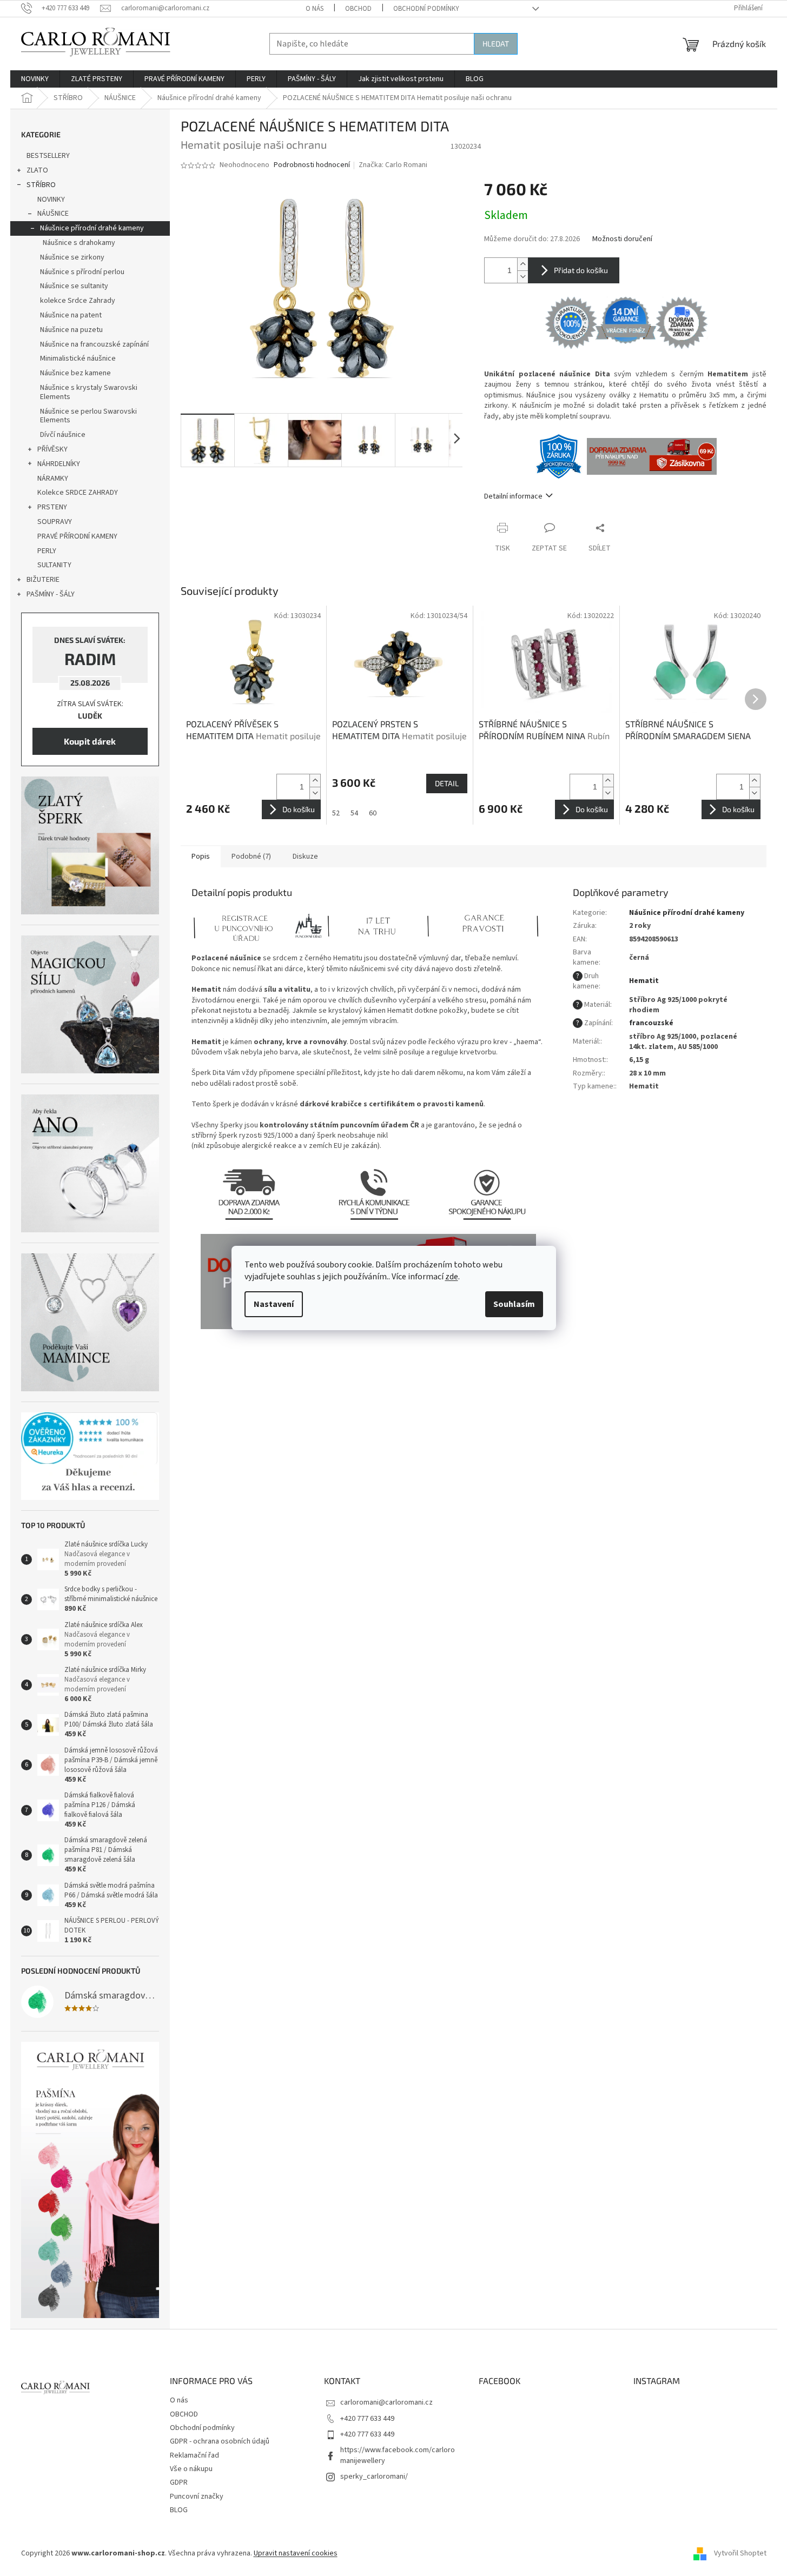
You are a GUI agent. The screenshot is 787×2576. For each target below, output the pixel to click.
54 (354, 813)
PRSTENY (52, 507)
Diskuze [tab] (305, 857)
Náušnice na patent (71, 315)
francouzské (651, 1023)
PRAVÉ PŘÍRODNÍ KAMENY (77, 536)
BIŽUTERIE (43, 580)
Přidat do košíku (581, 270)
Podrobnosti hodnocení (312, 165)
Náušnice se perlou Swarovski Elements (88, 416)
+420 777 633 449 (367, 2419)
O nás (315, 9)
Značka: (393, 165)
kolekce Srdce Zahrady (78, 301)
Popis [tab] (201, 857)
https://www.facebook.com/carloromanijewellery (398, 2455)
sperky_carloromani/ (374, 2477)
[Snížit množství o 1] (523, 277)
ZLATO (37, 170)
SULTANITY (54, 565)
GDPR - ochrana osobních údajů (220, 2441)
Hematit (644, 981)
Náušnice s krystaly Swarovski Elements (89, 392)
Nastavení (274, 1304)
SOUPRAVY (55, 522)
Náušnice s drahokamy (79, 243)
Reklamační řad (194, 2455)
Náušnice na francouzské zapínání (94, 344)
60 (373, 813)
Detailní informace (513, 496)
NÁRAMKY (53, 479)
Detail (447, 783)
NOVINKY (51, 200)
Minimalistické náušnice (78, 358)
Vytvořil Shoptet (740, 2553)
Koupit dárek (90, 741)
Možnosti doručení (622, 239)
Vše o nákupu (191, 2469)
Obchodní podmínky (426, 9)
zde (452, 1277)
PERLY (47, 551)
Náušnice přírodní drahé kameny (92, 228)
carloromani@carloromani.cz (386, 2402)
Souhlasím (514, 1304)
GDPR (179, 2482)
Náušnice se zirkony (72, 257)
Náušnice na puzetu (71, 330)
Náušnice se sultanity (74, 286)
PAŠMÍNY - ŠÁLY (51, 594)
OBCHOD (358, 9)
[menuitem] (35, 79)
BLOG (179, 2510)
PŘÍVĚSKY (52, 449)
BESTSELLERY (48, 156)
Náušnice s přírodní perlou (82, 272)
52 (336, 813)
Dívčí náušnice (63, 435)
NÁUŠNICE (53, 214)
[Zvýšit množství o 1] (523, 264)
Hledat (496, 44)
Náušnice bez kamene (75, 373)
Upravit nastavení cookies (296, 2553)
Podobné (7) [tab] (251, 857)
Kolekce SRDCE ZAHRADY (78, 493)
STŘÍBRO (41, 185)
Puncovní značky (197, 2497)
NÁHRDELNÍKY (59, 464)
